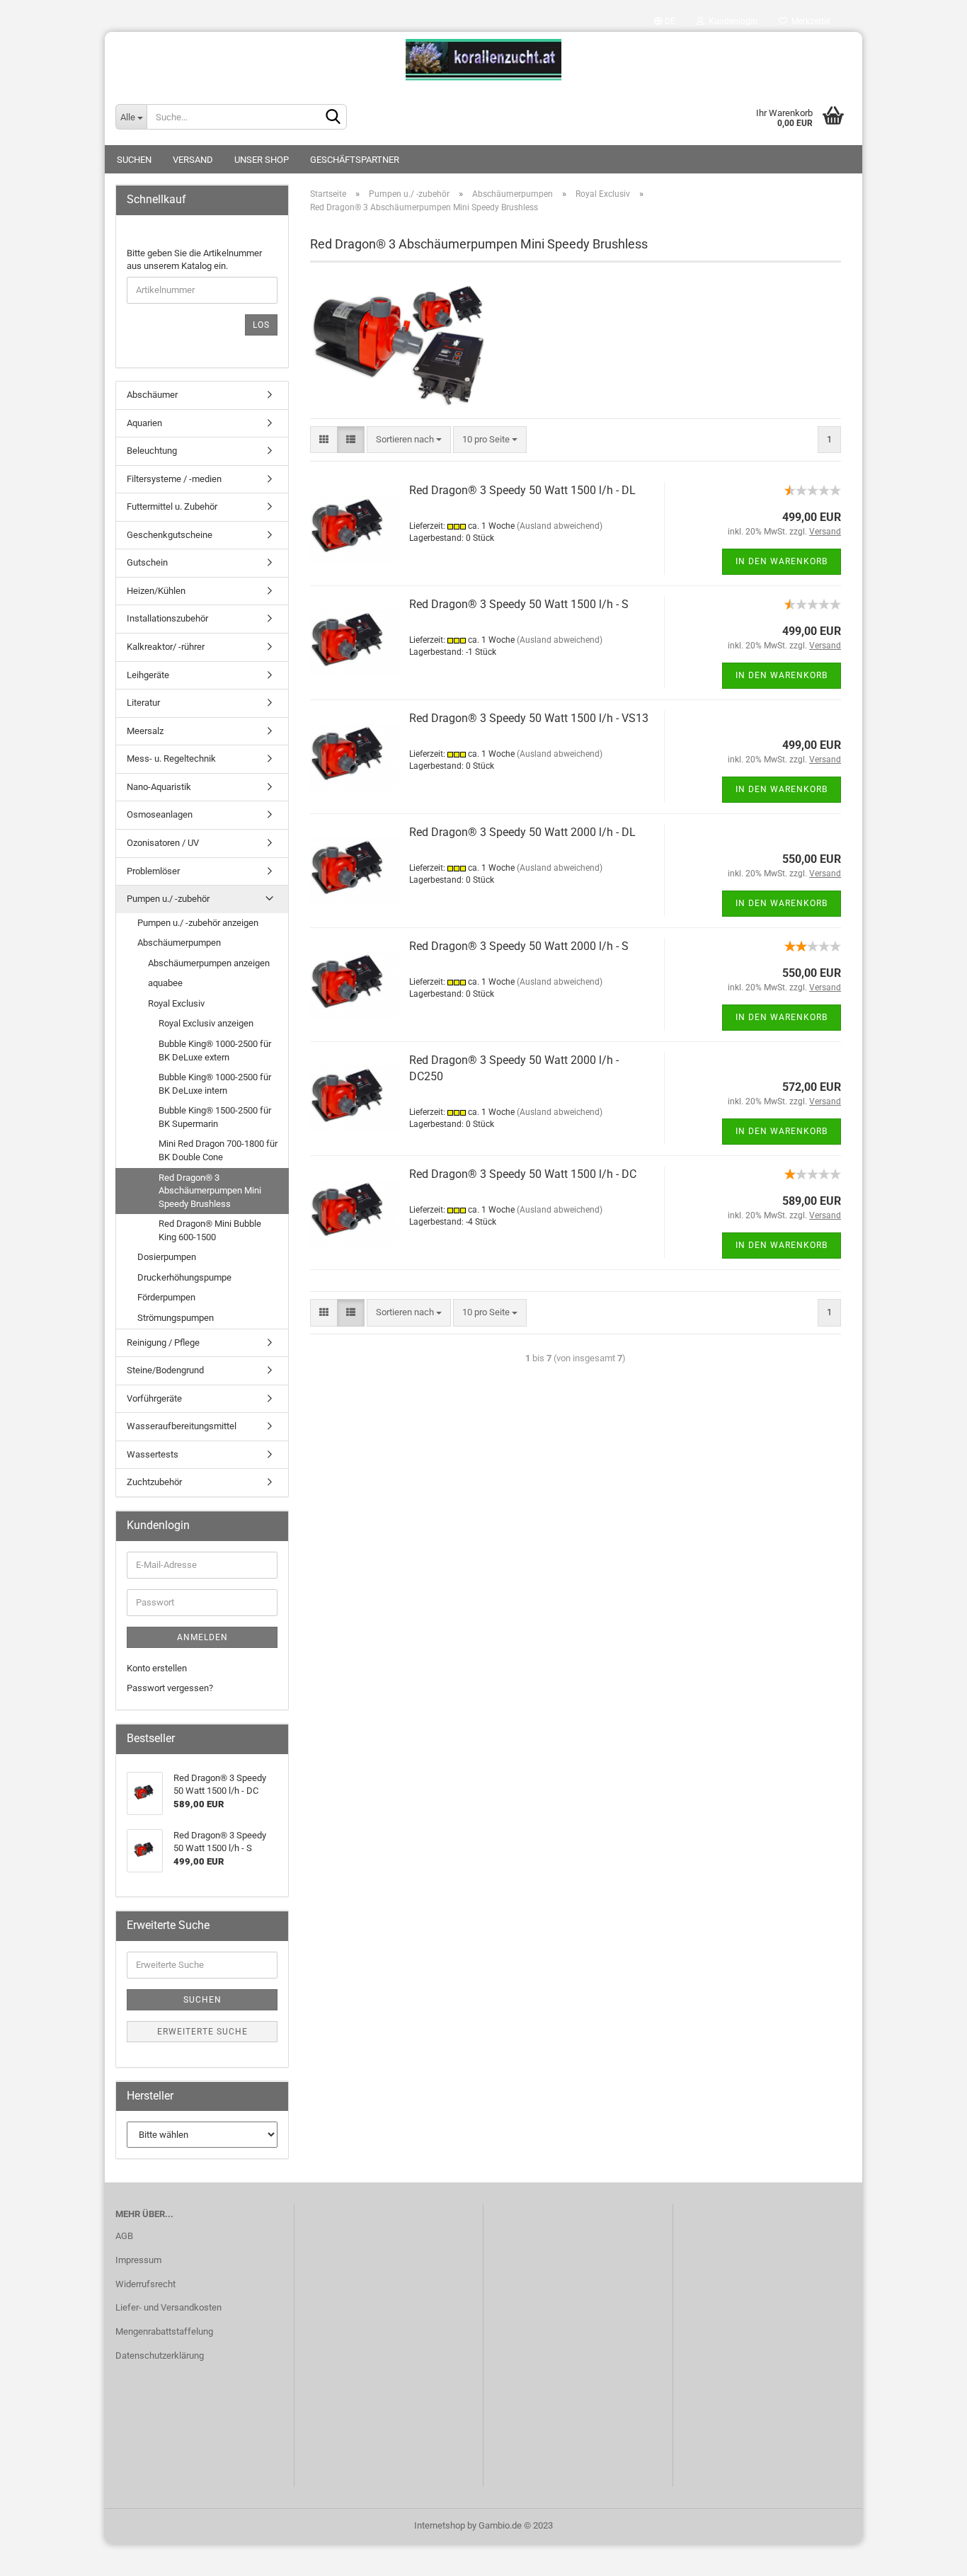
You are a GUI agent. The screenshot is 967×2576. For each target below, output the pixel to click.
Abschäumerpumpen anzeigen (209, 963)
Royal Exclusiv (176, 1003)
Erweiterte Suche (202, 2032)
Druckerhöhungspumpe (184, 1277)
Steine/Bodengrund (165, 1370)
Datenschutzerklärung (160, 2355)
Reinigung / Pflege (163, 1343)
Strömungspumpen (176, 1318)
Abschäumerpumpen (179, 943)
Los (261, 325)
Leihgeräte (148, 675)
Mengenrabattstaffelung (164, 2331)
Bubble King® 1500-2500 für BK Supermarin (215, 1117)
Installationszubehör (167, 618)
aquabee (165, 983)
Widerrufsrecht (145, 2284)
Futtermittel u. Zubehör (172, 506)
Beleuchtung (152, 451)
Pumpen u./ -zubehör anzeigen (198, 923)
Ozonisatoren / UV (163, 843)
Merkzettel (809, 21)
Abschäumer (152, 395)
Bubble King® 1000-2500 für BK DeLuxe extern (215, 1051)
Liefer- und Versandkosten (168, 2307)
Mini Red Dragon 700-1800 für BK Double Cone (218, 1150)
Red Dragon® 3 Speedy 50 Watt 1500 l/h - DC (523, 1174)
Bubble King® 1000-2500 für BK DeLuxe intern (215, 1084)
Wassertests (153, 1454)
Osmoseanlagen (160, 814)
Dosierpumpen (167, 1257)
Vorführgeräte (154, 1398)
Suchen (134, 160)
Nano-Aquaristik (159, 787)
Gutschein (147, 562)
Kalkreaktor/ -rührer (166, 647)
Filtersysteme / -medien (174, 479)
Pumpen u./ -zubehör (168, 899)
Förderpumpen (166, 1297)
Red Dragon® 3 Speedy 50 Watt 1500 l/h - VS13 (529, 718)
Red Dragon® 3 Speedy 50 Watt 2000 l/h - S (519, 946)
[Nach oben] (928, 2555)
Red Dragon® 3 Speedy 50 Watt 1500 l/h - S (519, 604)
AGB (124, 2236)
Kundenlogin (731, 21)
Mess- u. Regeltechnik (171, 759)
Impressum (138, 2260)
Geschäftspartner (355, 160)
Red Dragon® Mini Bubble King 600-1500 (210, 1230)
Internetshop (440, 2525)
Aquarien (144, 423)
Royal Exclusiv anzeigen (206, 1023)
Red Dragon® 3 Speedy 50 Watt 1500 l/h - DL (522, 490)
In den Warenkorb (782, 561)
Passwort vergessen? (170, 1688)
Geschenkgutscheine (170, 535)
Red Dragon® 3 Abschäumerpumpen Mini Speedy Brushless (210, 1191)
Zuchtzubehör (154, 1482)
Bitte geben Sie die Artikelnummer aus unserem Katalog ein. (194, 260)
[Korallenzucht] (483, 60)
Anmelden (202, 1637)
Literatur (143, 703)
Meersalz (145, 731)
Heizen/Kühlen (156, 591)
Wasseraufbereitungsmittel (182, 1426)
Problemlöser (153, 871)
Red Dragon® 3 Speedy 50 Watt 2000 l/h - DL (522, 832)
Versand (193, 160)
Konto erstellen (157, 1668)
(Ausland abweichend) (560, 526)
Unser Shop (262, 160)
